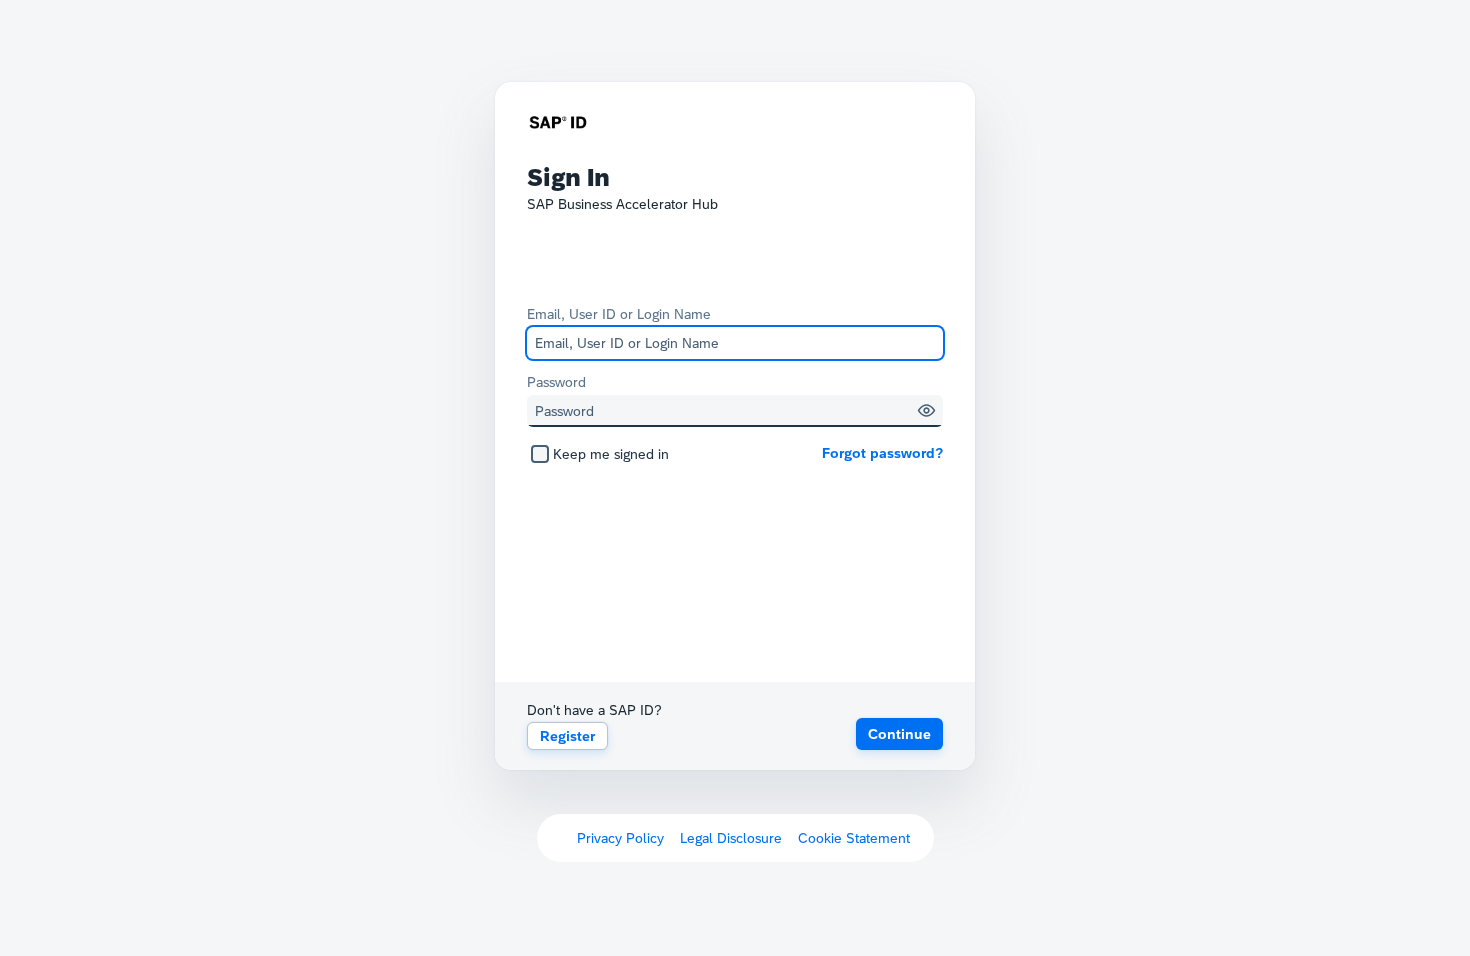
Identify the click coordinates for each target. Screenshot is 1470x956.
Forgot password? (882, 453)
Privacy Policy (620, 838)
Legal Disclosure (731, 838)
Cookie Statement (854, 838)
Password (556, 382)
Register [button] (567, 736)
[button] (926, 410)
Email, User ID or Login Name (619, 314)
